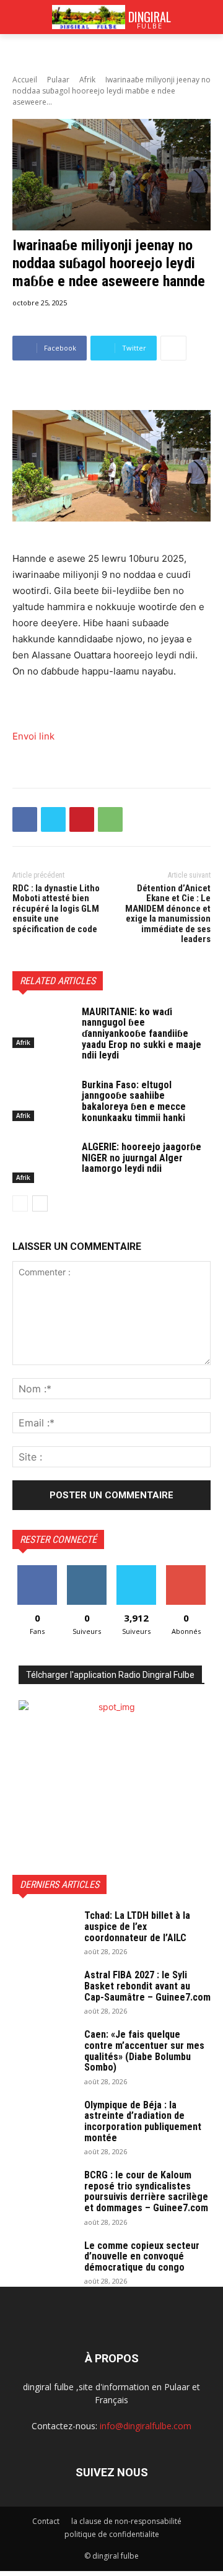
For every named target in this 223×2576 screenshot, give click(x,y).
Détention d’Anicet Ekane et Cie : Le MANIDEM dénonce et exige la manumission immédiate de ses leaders (168, 914)
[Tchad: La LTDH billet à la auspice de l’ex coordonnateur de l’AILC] (43, 1932)
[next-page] (40, 1203)
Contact (46, 2521)
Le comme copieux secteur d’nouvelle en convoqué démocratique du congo (142, 2256)
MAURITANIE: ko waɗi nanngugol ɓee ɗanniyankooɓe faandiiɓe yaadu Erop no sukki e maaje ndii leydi (142, 1033)
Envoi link (33, 736)
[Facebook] (25, 819)
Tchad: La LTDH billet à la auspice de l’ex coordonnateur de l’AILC (137, 1926)
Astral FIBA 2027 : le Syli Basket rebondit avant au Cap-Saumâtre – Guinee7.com (147, 1986)
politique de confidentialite (112, 2534)
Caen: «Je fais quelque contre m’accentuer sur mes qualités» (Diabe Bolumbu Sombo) (144, 2051)
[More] (173, 348)
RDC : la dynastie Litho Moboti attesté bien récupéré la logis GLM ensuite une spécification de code (56, 909)
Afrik (87, 80)
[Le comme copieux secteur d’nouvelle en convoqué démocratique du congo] (43, 2262)
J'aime (37, 1570)
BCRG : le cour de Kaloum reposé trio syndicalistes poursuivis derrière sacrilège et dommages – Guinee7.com (146, 2191)
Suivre (87, 1570)
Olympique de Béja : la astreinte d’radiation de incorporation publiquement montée (143, 2121)
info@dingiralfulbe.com (146, 2426)
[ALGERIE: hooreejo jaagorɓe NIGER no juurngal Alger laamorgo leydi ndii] (42, 1162)
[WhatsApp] (110, 819)
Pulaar (58, 80)
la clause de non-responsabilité (126, 2521)
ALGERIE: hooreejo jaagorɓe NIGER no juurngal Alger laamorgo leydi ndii (142, 1158)
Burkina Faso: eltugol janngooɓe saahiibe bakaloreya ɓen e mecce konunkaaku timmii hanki (134, 1101)
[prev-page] (20, 1203)
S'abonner (186, 1570)
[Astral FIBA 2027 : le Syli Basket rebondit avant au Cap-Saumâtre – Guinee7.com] (43, 1991)
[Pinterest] (82, 819)
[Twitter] (53, 819)
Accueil (25, 80)
